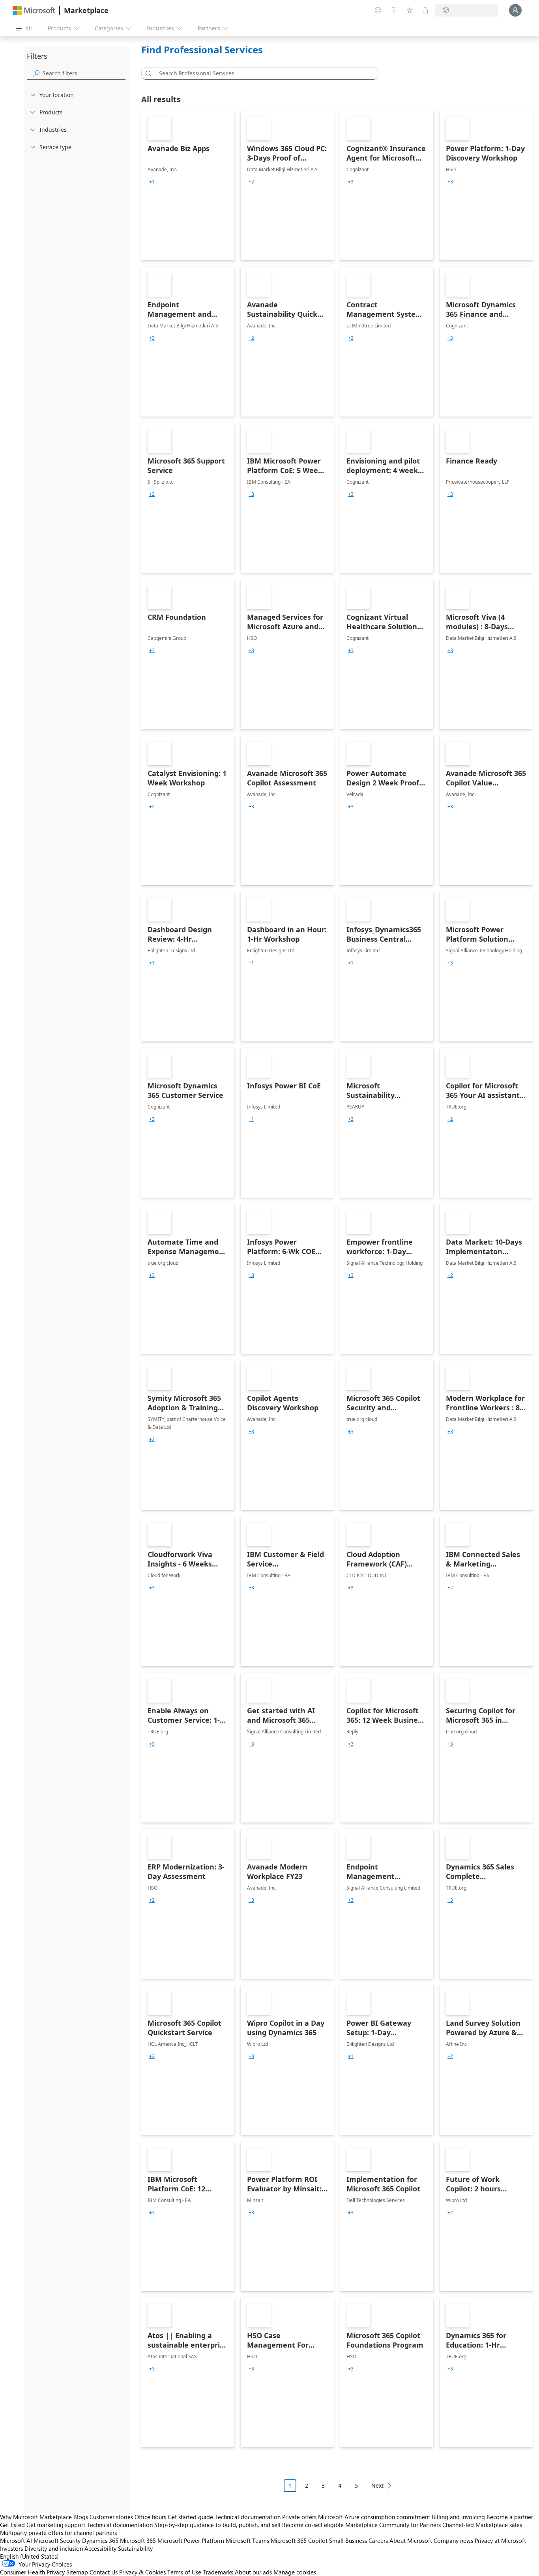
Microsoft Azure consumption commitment (375, 2517)
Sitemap (77, 2572)
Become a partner (510, 2517)
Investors (11, 2548)
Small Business (348, 2540)
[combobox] (262, 73)
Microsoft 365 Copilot (299, 2540)
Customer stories (111, 2517)
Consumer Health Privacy (32, 2572)
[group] (152, 182)
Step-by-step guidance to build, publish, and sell (217, 2525)
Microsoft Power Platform (191, 2540)
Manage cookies (295, 2572)
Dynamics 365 (100, 2540)
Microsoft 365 (138, 2540)
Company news (453, 2540)
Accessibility (100, 2548)
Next (377, 2485)
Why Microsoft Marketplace (36, 2517)
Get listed (12, 2525)
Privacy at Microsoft (500, 2540)
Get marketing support (56, 2525)
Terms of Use (184, 2572)
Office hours (150, 2517)
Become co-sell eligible (313, 2525)
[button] (147, 73)
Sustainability (135, 2548)
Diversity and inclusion (54, 2548)
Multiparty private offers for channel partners (58, 2533)
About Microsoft (411, 2540)
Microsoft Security (57, 2540)
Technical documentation (248, 2517)
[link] (188, 185)
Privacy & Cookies (142, 2572)
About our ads (253, 2572)
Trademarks (218, 2572)
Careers (378, 2540)
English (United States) (29, 2556)
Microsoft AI (16, 2540)
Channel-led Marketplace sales (482, 2525)
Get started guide (190, 2517)
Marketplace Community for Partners (393, 2525)
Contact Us (104, 2572)
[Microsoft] (34, 10)
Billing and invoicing (458, 2517)
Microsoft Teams (247, 2540)
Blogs (81, 2517)
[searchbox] (84, 73)
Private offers (299, 2517)
